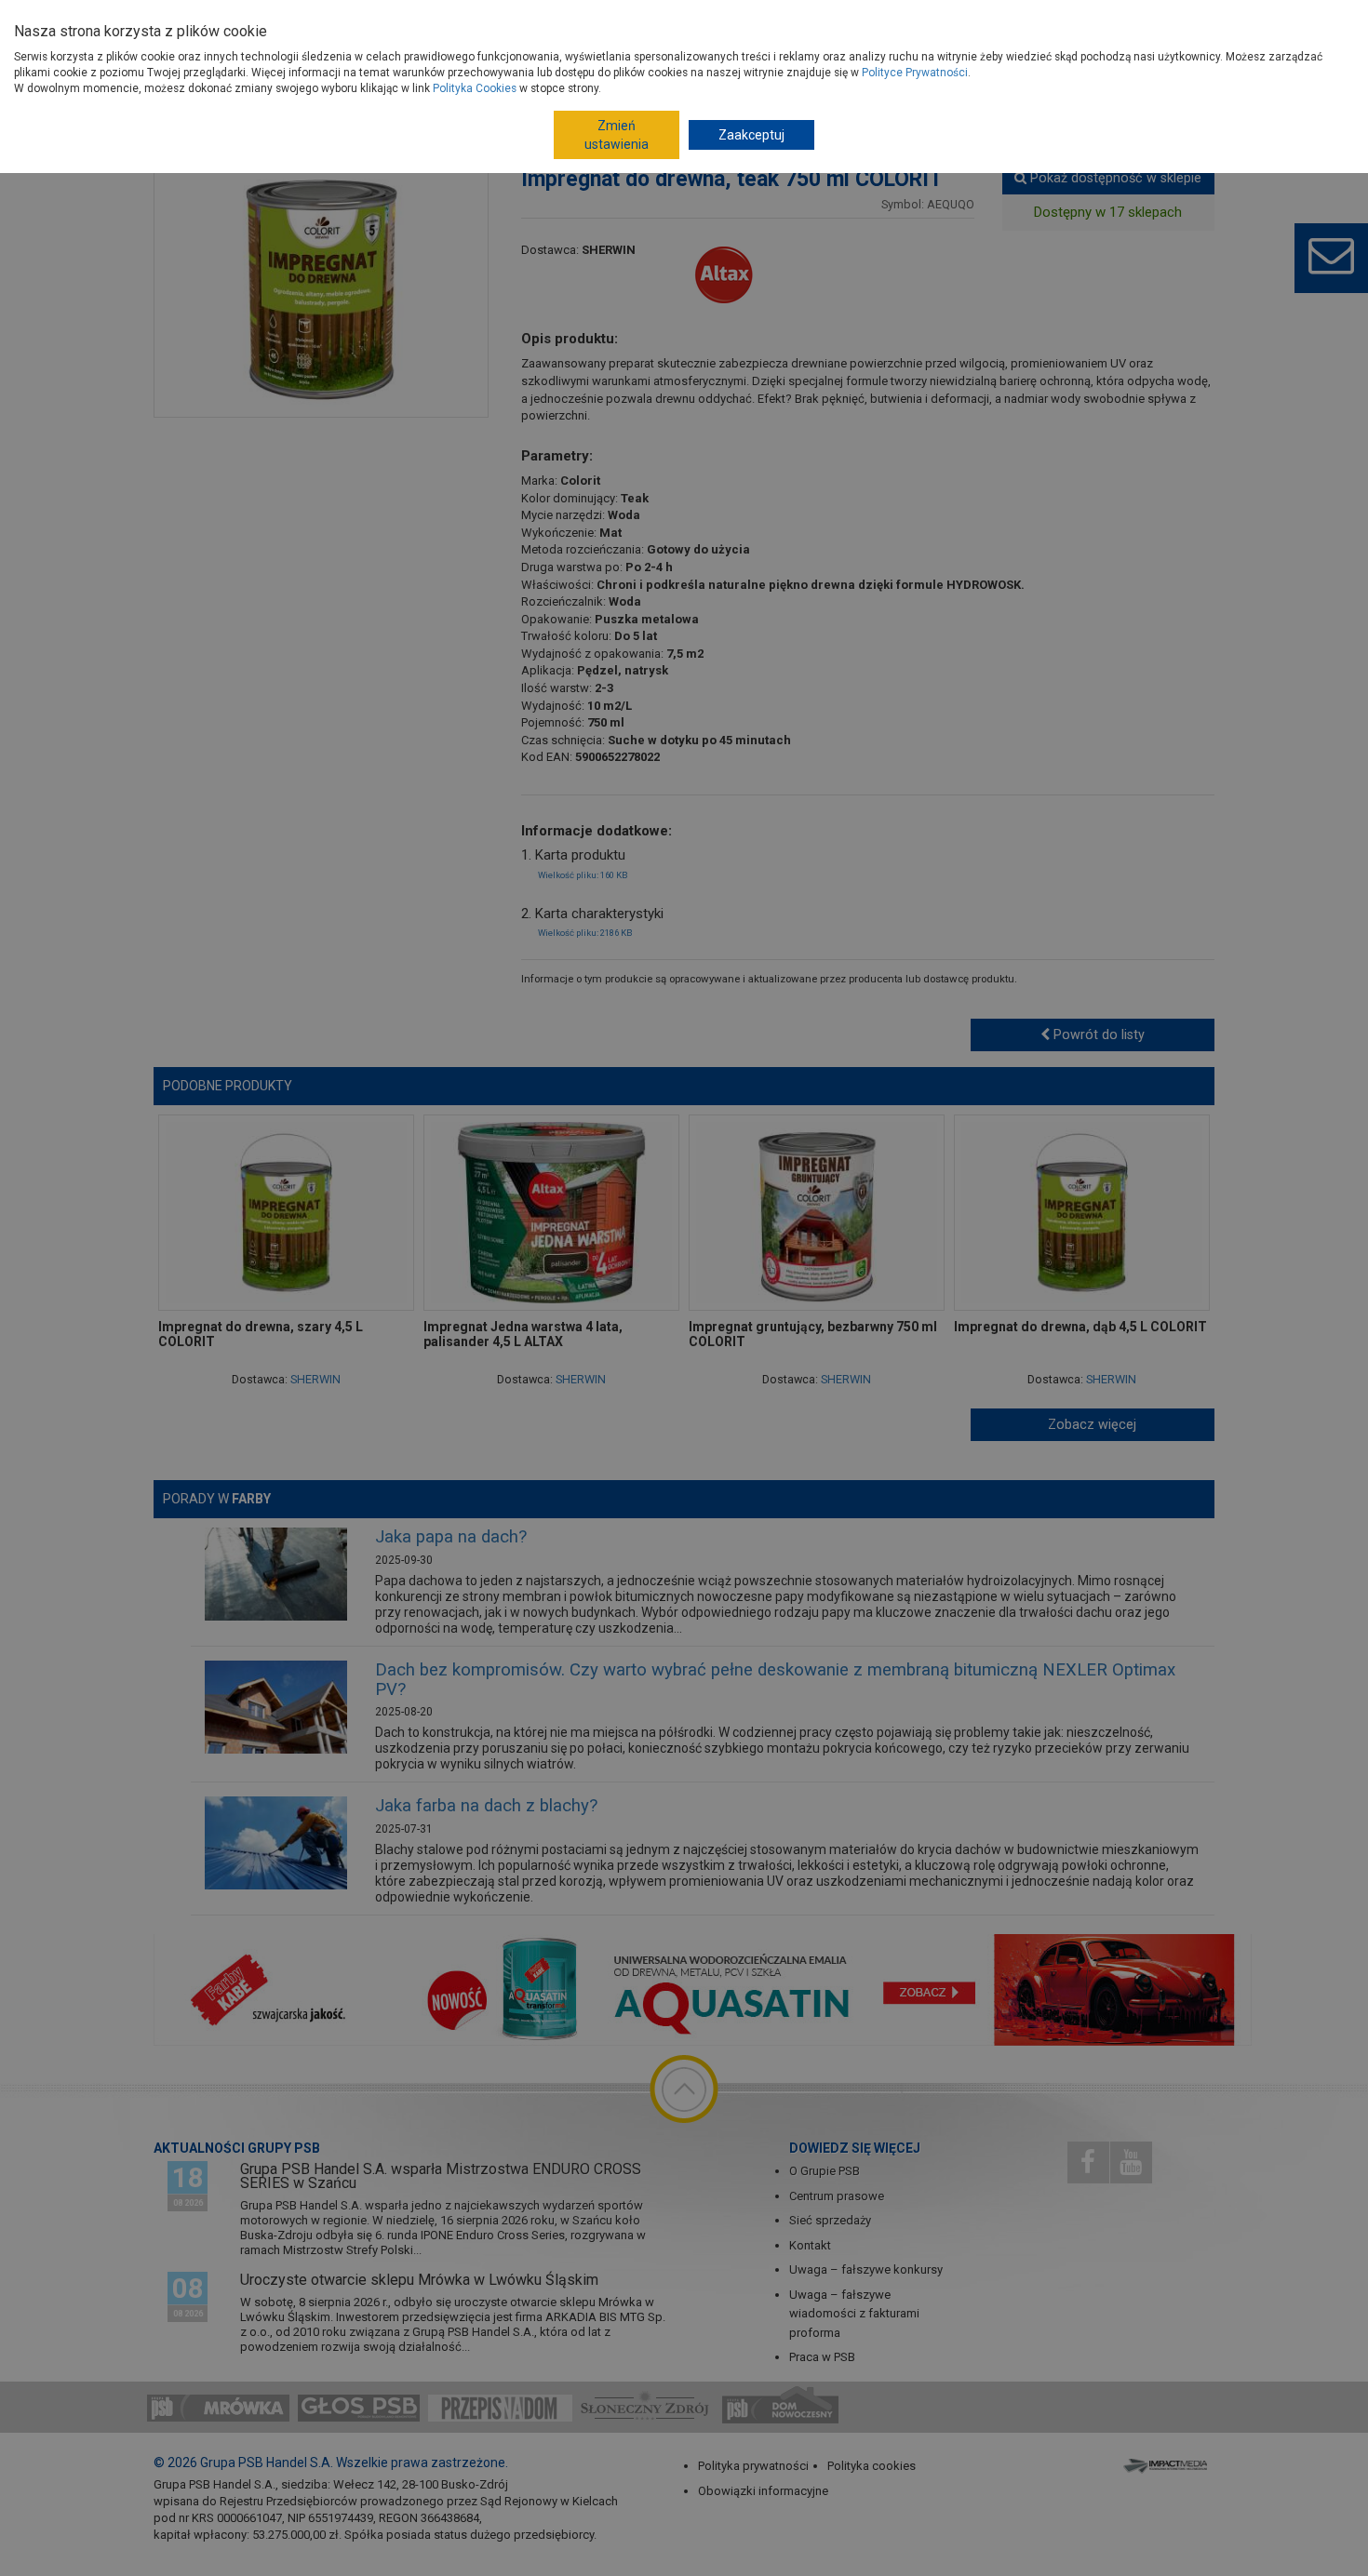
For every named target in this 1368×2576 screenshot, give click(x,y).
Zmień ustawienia (617, 135)
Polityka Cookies (475, 88)
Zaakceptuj (751, 135)
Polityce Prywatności (915, 73)
